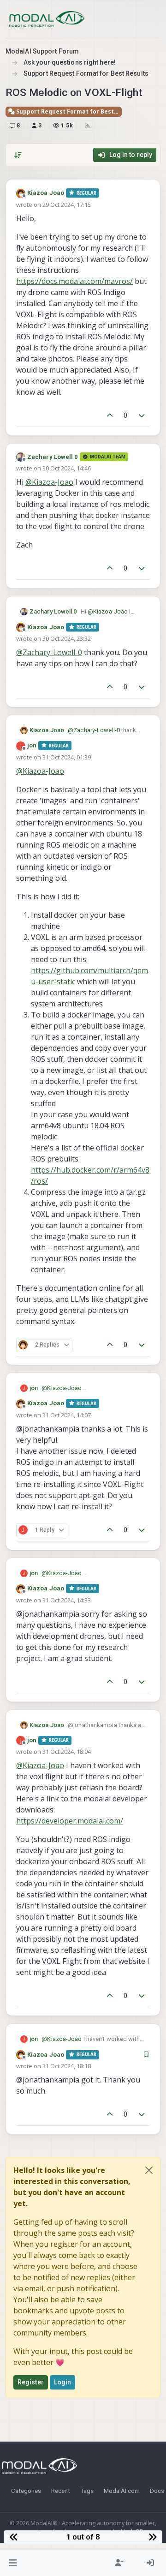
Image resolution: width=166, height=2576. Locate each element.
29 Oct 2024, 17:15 (67, 205)
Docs (157, 2491)
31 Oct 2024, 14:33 (67, 1600)
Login (63, 2382)
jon (32, 745)
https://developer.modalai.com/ (70, 1821)
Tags (87, 2491)
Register (31, 2382)
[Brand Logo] (47, 19)
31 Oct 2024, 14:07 (67, 1415)
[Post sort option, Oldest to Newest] (18, 155)
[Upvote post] (110, 416)
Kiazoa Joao (46, 193)
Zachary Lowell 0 (53, 457)
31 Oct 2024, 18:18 (67, 2066)
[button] (13, 2563)
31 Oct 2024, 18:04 (67, 1751)
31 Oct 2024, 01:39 (67, 757)
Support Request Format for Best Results (68, 111)
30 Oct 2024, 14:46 (67, 468)
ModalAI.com (122, 2491)
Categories (26, 2491)
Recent (61, 2491)
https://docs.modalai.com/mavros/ (74, 281)
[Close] (149, 2170)
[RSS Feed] (87, 126)
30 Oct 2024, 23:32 (67, 638)
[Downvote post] (142, 416)
